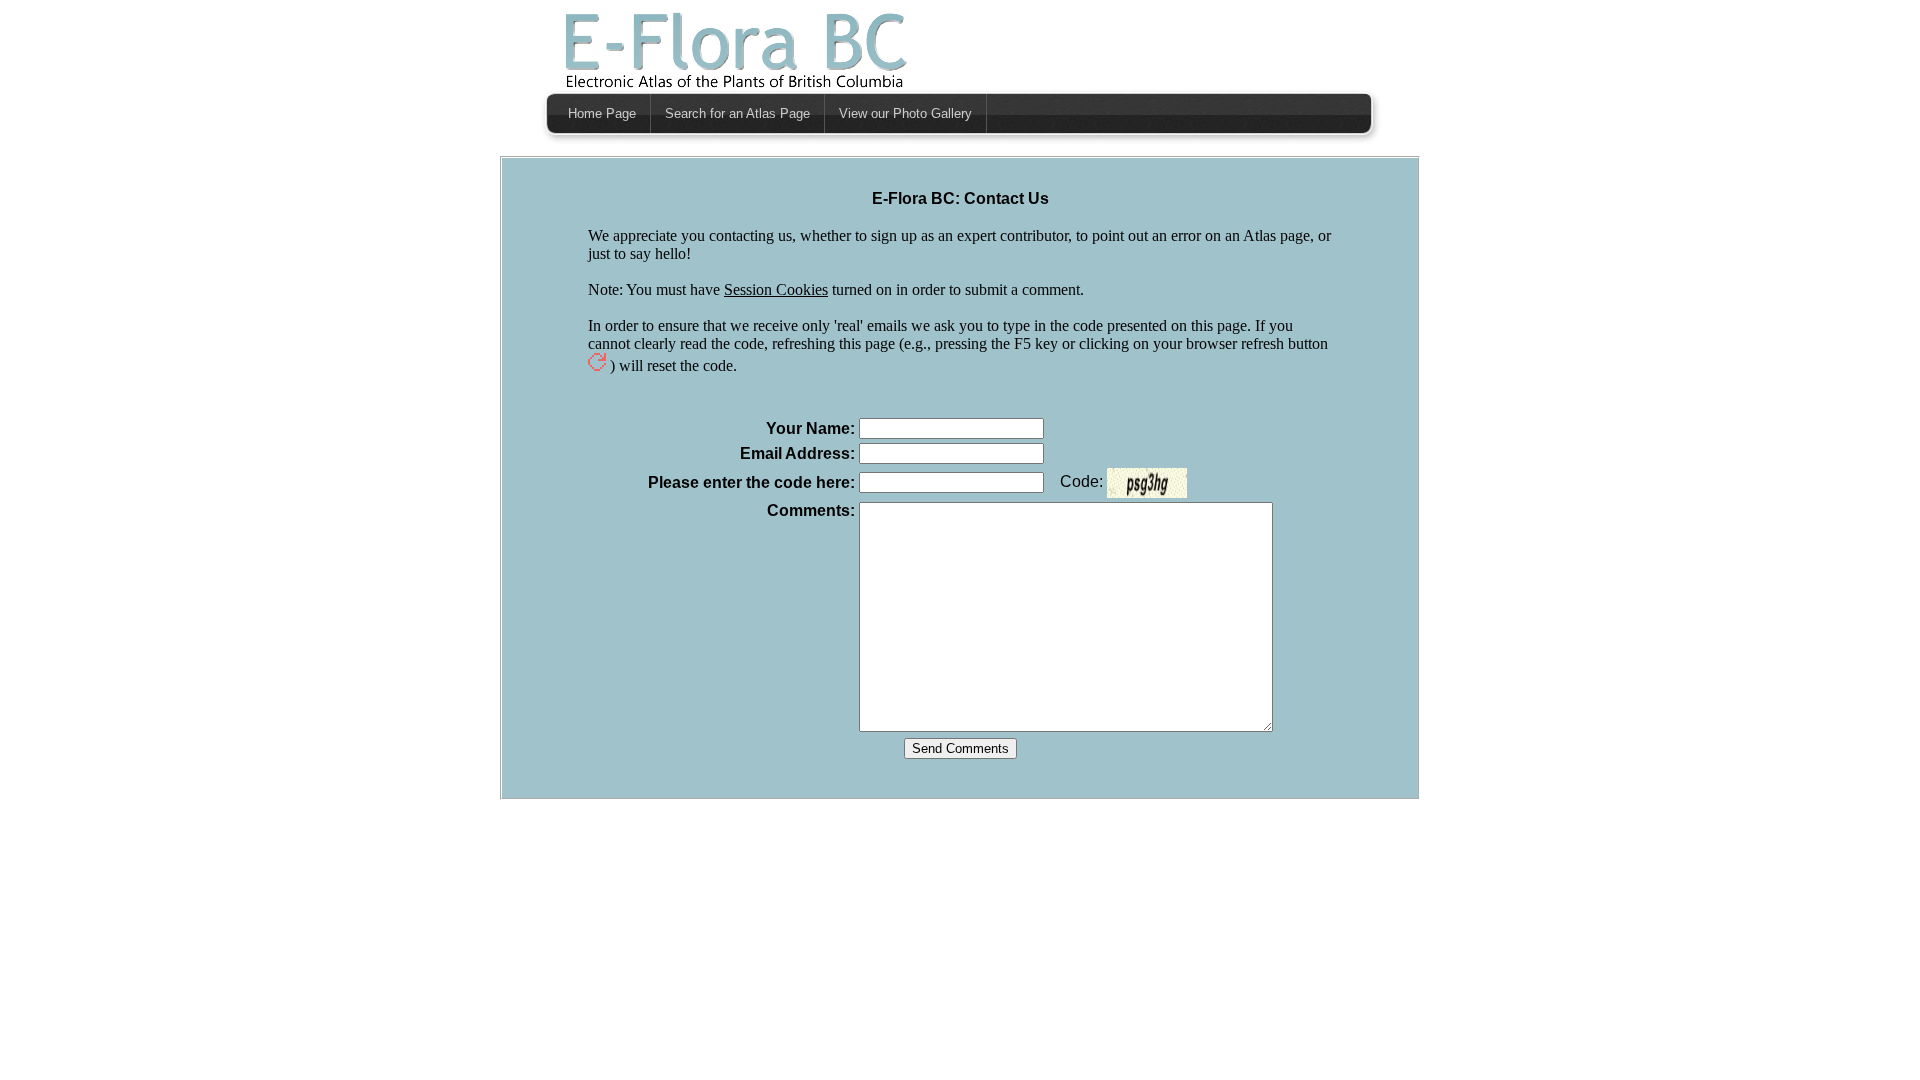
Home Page (602, 113)
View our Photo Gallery (905, 113)
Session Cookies (776, 289)
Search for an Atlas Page (737, 113)
